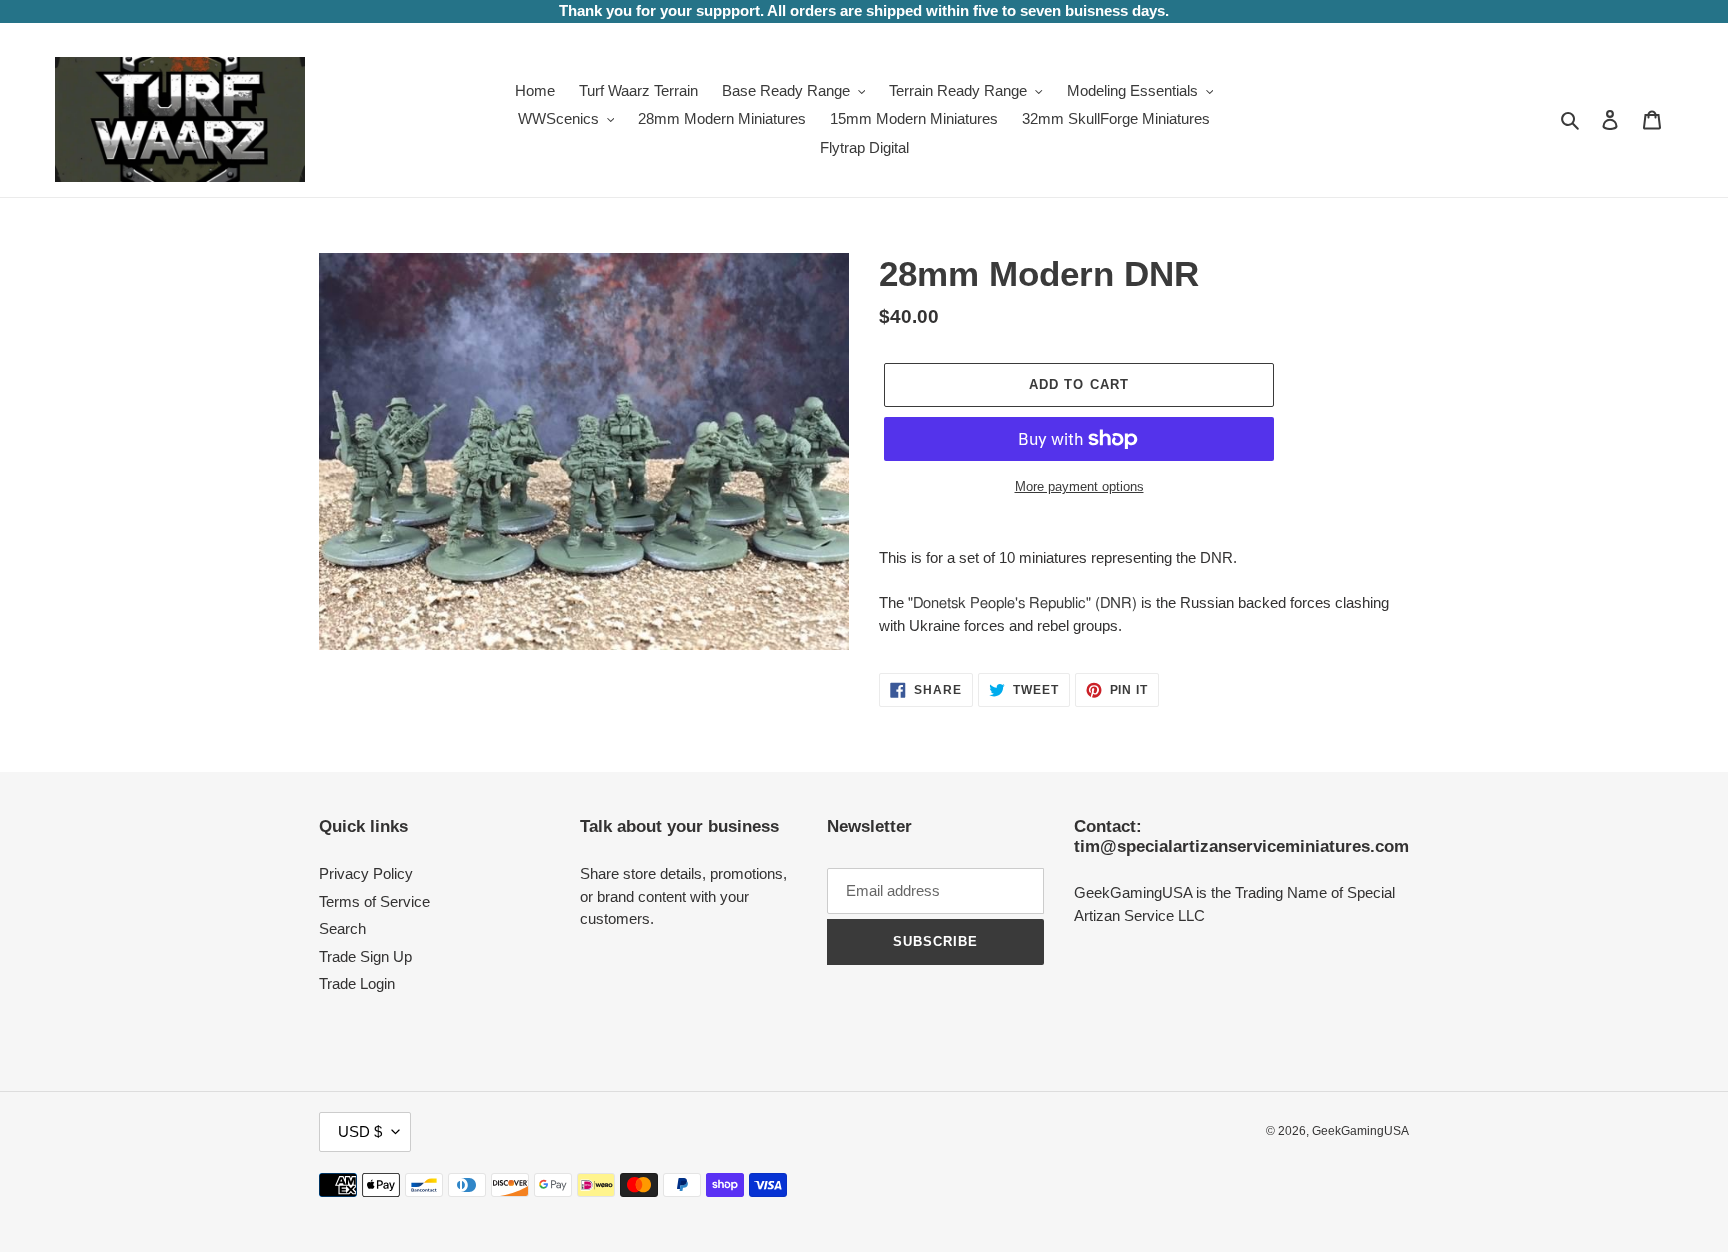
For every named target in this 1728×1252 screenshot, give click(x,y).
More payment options (1079, 486)
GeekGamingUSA (1360, 1131)
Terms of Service (374, 901)
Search (342, 928)
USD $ (360, 1131)
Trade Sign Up (365, 956)
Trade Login (357, 983)
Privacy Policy (366, 873)
